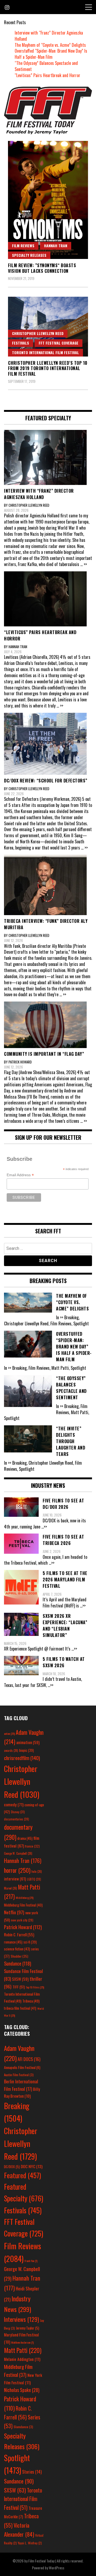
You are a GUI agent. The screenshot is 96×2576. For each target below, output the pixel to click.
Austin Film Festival (19, 2075)
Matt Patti (23, 2350)
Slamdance (23, 2427)
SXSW (20, 1979)
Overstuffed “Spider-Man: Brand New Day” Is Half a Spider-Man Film (51, 54)
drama (25, 1838)
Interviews (21, 2319)
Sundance (18, 1963)
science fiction (17, 1949)
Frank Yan (31, 2261)
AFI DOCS (29, 2059)
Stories (32, 2472)
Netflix (14, 1912)
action (9, 1733)
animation (28, 1742)
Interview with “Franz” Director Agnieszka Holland (49, 36)
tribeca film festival (20, 2008)
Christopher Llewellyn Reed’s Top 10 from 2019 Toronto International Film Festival (48, 368)
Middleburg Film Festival (23, 1905)
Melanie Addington (22, 2359)
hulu (37, 1871)
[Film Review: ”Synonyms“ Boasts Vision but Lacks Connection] (48, 200)
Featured (23, 2175)
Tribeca (31, 2001)
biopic (27, 1750)
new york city (22, 1920)
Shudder (19, 1956)
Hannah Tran (56, 246)
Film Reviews (23, 246)
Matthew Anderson (22, 2342)
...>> (44, 1527)
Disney (18, 1812)
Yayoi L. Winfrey (30, 2543)
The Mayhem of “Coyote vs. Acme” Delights (50, 45)
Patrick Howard (23, 1927)
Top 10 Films (35, 1987)
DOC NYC (32, 2166)
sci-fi (30, 1942)
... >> (84, 564)
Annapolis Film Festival (22, 2067)
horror (17, 1870)
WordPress (57, 2568)
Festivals (21, 343)
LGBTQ (34, 1879)
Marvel (11, 1888)
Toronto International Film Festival (45, 352)
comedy (14, 1804)
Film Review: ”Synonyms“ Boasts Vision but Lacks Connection (42, 268)
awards (11, 1750)
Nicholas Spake (22, 2390)
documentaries (17, 1819)
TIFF (19, 1987)
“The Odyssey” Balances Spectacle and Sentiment (46, 66)
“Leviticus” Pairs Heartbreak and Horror (47, 75)
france (32, 1846)
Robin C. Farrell (19, 1935)
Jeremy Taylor (28, 2328)
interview (15, 1879)
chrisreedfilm (22, 1758)
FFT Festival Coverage (59, 343)
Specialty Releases (29, 255)
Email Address (20, 1175)
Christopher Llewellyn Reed (38, 333)
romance (13, 1942)
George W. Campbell (18, 1853)
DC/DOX (12, 2167)
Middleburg (25, 1898)
